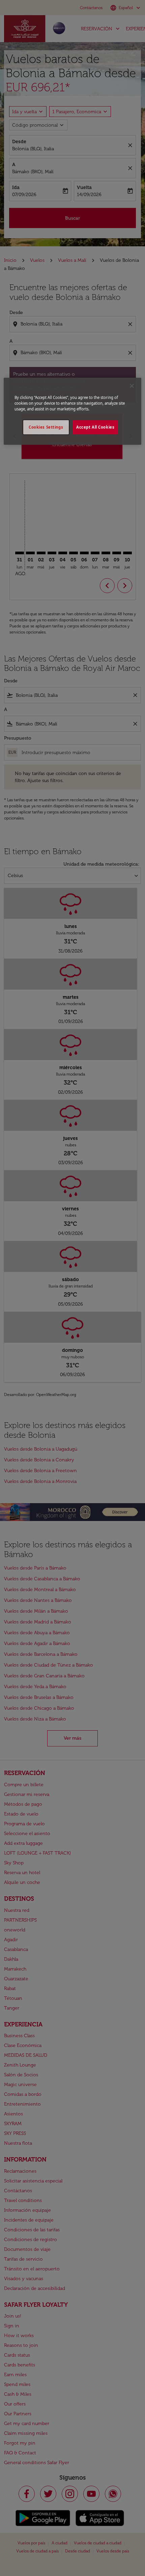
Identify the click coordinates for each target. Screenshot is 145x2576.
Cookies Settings (46, 427)
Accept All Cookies (95, 427)
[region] (73, 411)
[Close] (132, 386)
